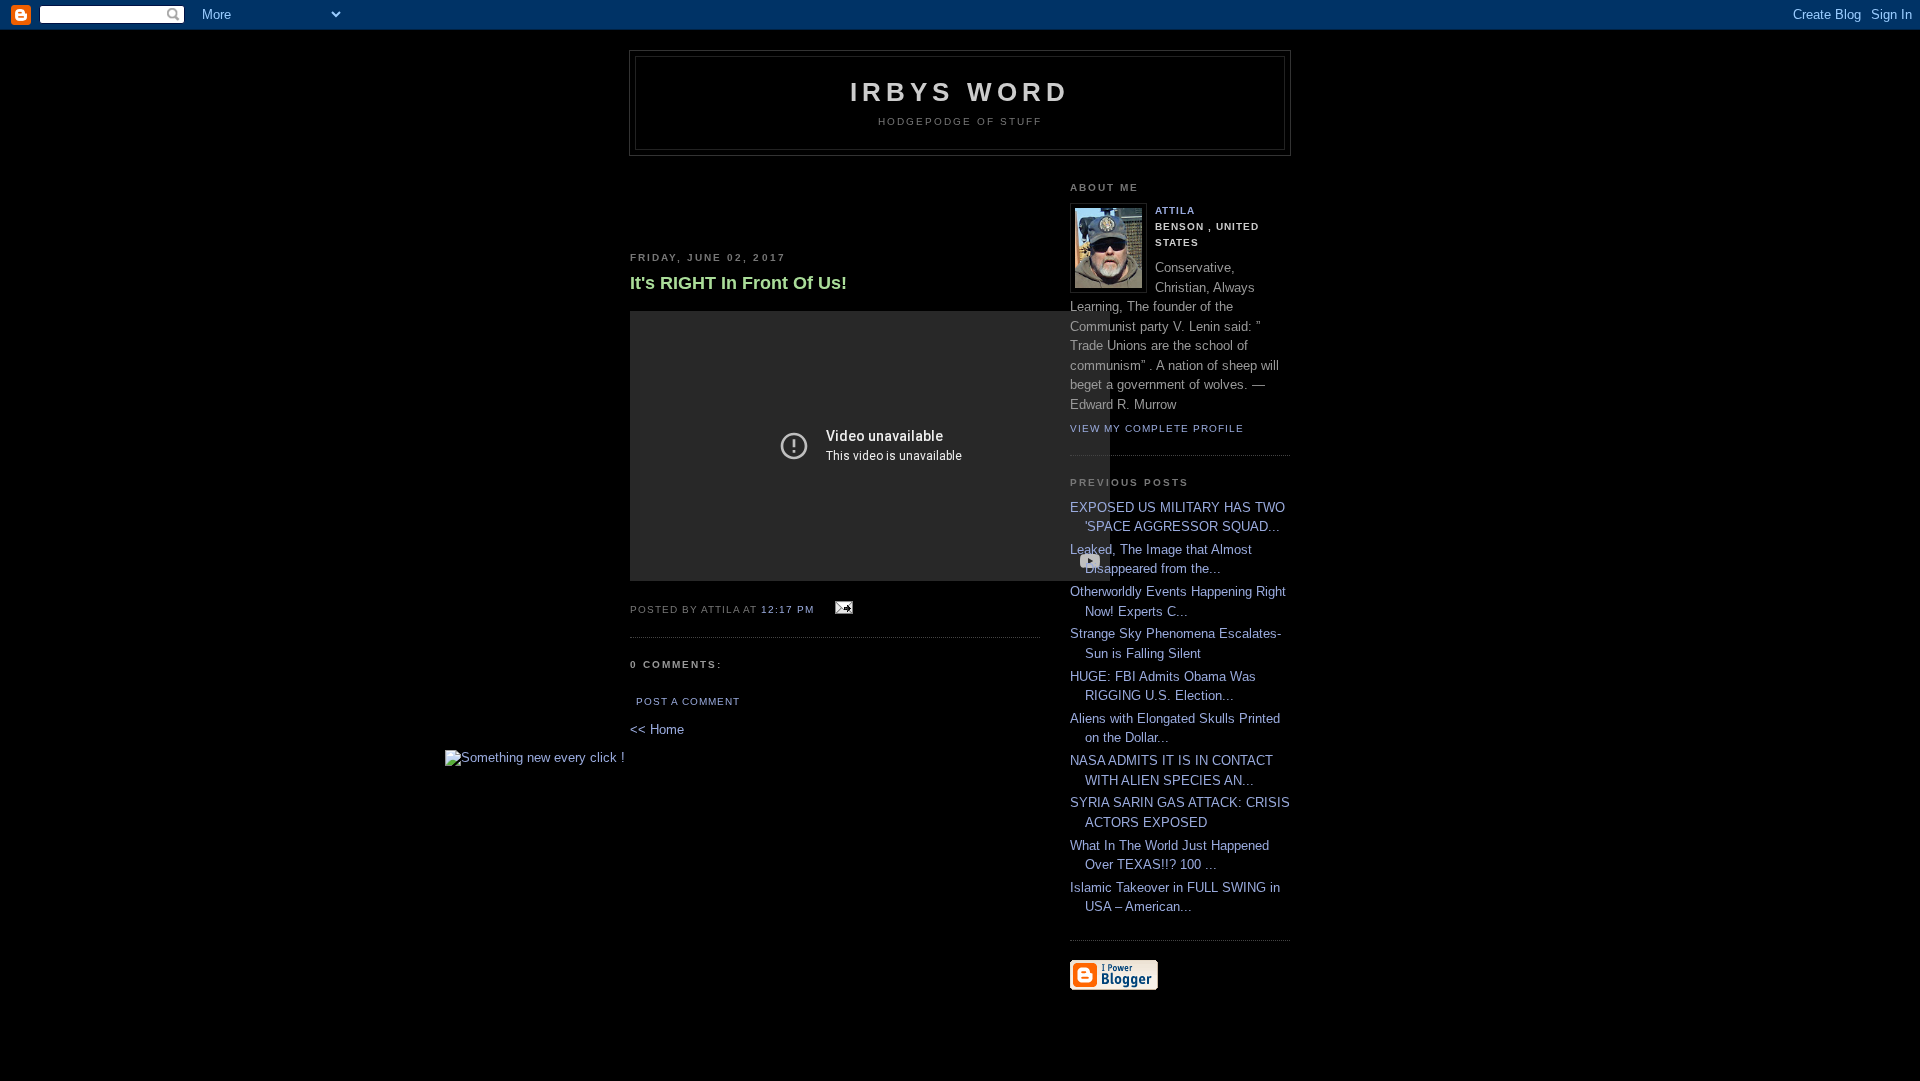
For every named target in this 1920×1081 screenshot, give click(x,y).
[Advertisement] (835, 196)
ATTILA (1175, 210)
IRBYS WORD (960, 92)
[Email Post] (840, 608)
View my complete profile (1157, 428)
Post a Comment (688, 701)
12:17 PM (787, 609)
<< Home (657, 729)
